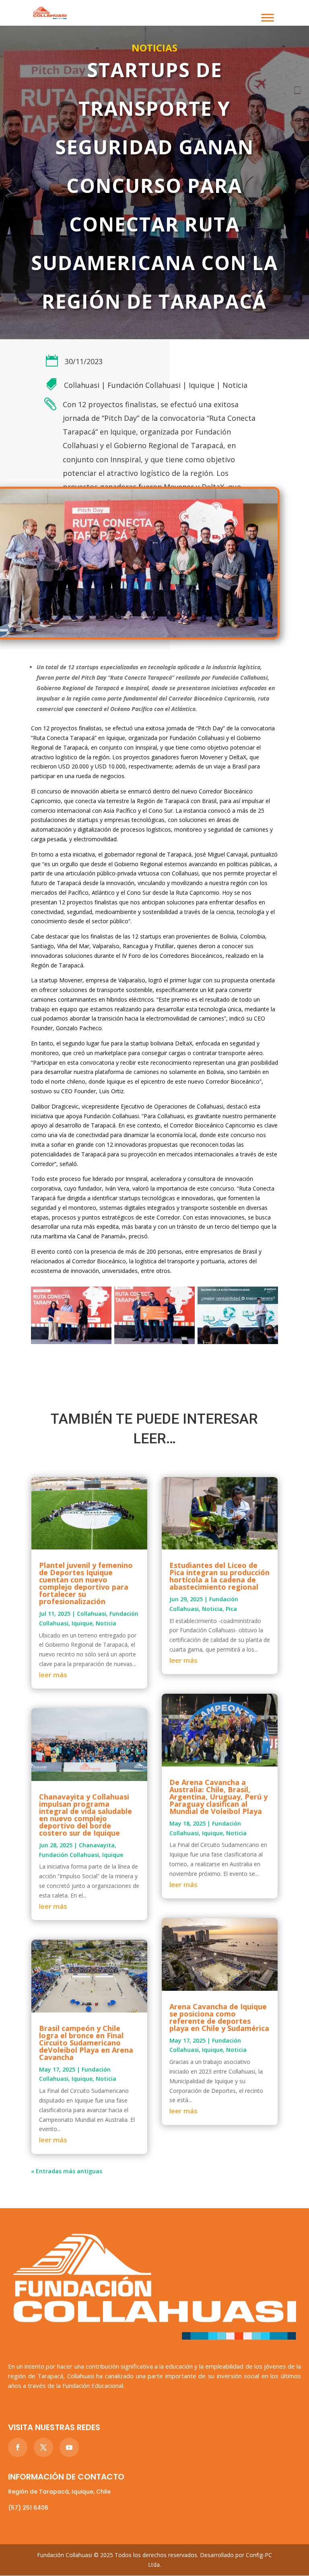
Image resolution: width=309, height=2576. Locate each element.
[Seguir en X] (43, 2447)
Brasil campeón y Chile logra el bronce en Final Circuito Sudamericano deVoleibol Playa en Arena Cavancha (86, 2043)
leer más (53, 1675)
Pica (231, 1609)
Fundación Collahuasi (144, 385)
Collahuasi (82, 385)
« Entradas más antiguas (67, 2171)
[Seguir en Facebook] (18, 2447)
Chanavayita (97, 1845)
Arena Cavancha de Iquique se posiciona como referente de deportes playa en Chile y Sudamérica (219, 2017)
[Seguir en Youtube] (69, 2447)
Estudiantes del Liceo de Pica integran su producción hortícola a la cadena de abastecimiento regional (219, 1576)
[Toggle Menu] (268, 17)
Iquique (202, 385)
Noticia (235, 385)
